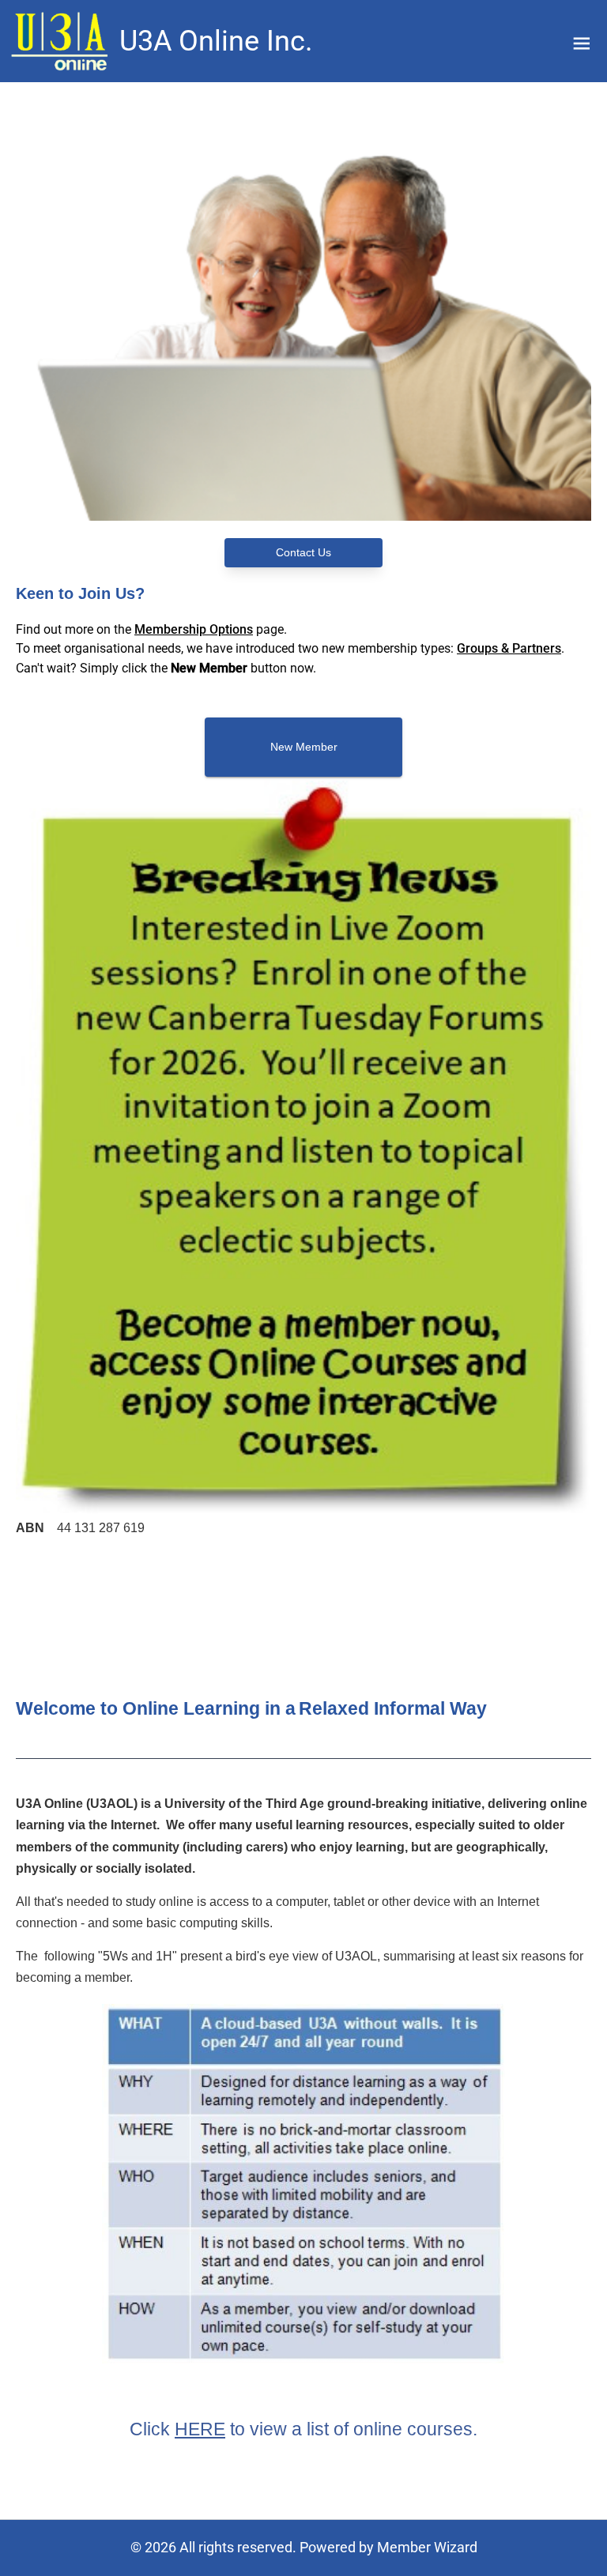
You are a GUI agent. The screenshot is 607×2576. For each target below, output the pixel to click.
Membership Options (194, 629)
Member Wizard (427, 2547)
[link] (62, 41)
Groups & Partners (509, 648)
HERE (200, 2429)
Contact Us (303, 552)
